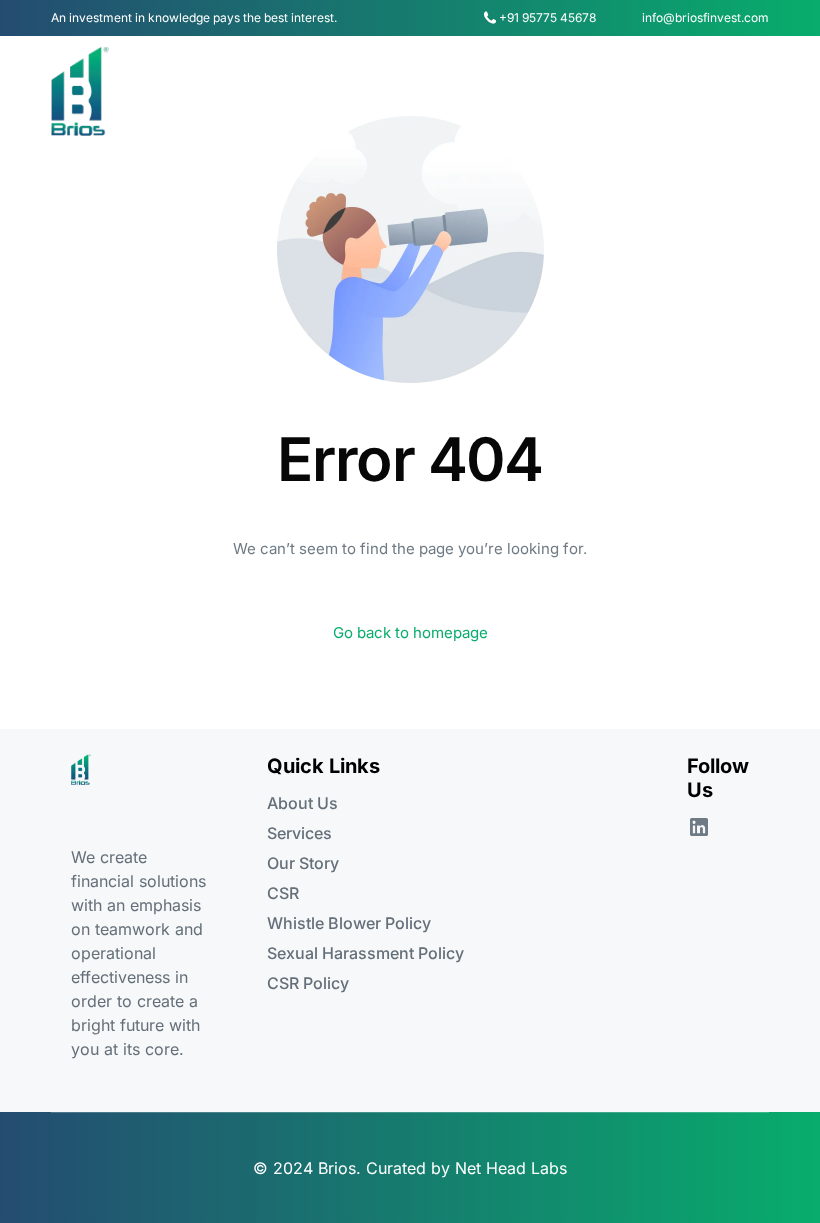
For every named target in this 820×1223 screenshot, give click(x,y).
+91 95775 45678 (547, 18)
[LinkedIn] (699, 826)
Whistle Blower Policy (349, 923)
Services (299, 833)
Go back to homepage (410, 632)
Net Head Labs (511, 1168)
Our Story (303, 863)
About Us (302, 803)
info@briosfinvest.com (705, 18)
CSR (283, 893)
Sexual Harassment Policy (365, 953)
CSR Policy (308, 983)
